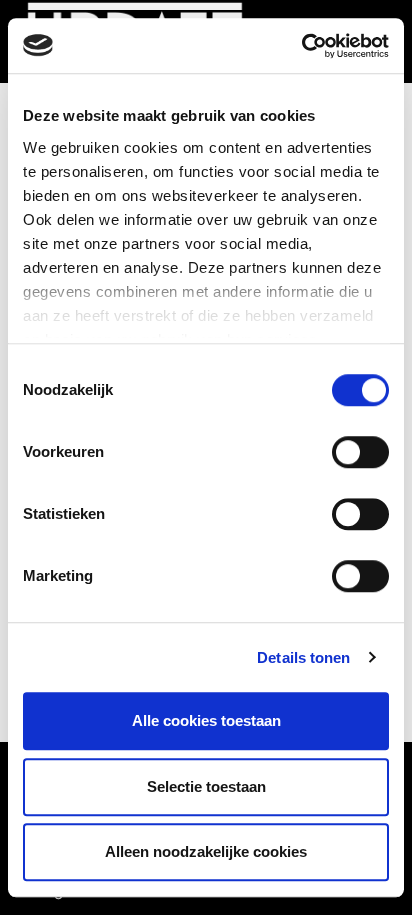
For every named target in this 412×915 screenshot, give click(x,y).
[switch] (360, 452)
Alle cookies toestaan (206, 720)
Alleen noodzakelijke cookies (206, 851)
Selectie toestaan (206, 786)
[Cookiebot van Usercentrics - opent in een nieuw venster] (301, 46)
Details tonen (303, 657)
